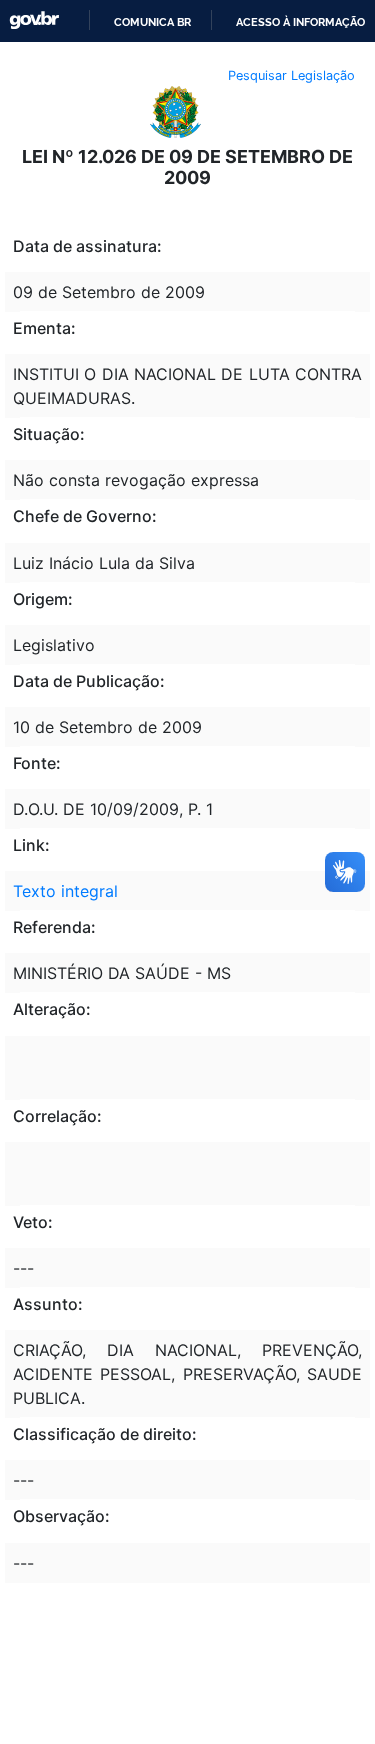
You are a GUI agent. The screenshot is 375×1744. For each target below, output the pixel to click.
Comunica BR (152, 22)
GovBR (34, 20)
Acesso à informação (300, 22)
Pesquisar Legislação (291, 75)
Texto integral (65, 891)
